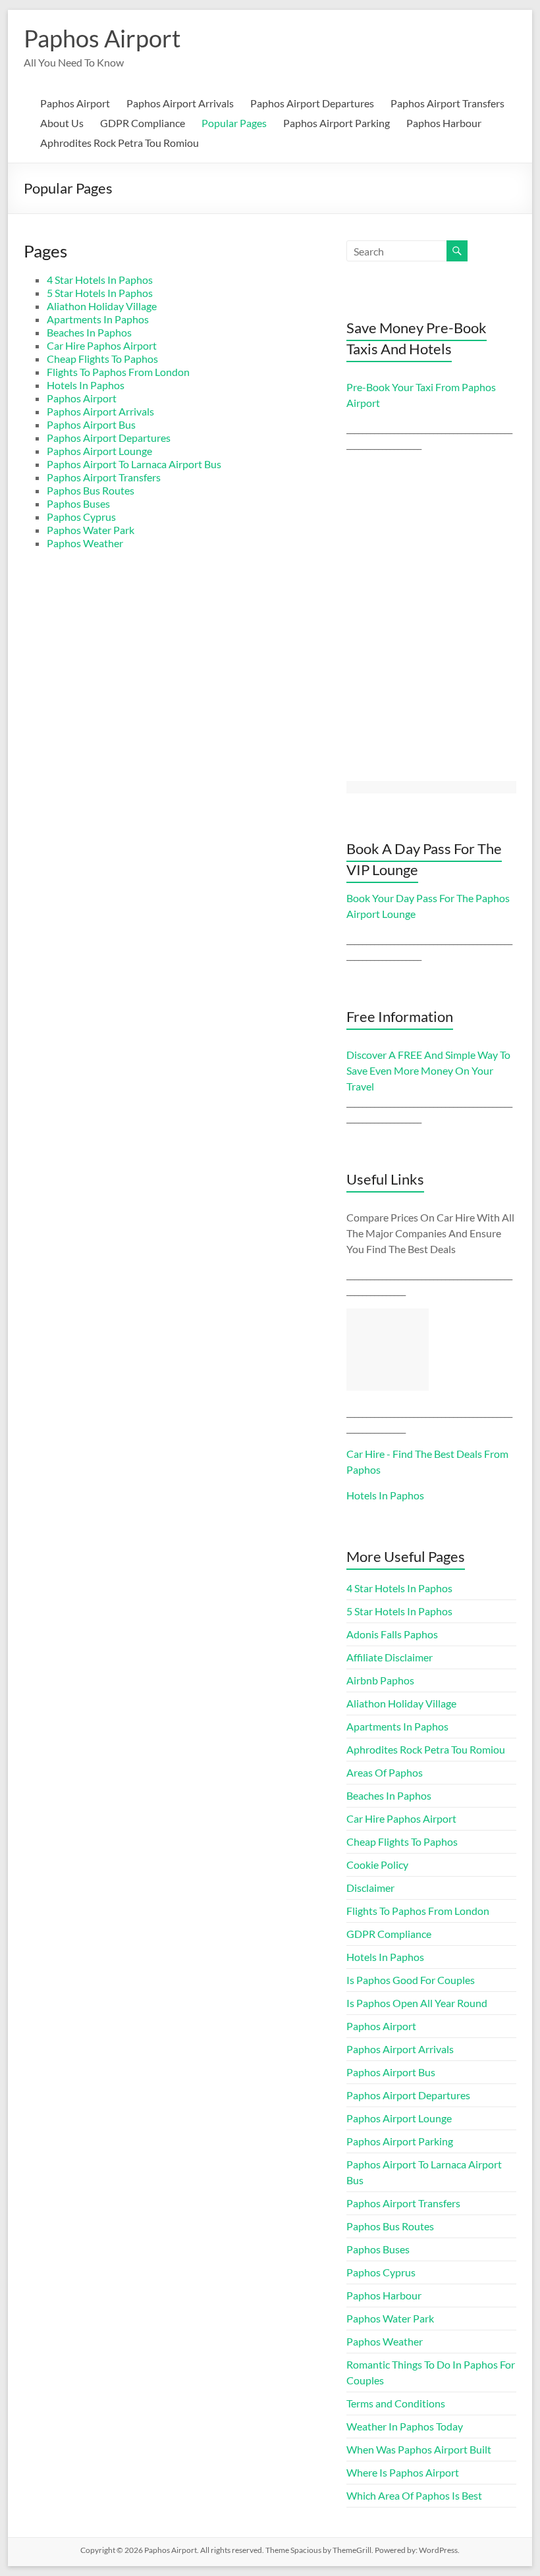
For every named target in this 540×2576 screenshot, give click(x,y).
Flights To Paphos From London (118, 372)
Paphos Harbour (444, 123)
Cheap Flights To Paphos (102, 359)
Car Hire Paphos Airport (102, 345)
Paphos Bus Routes (91, 490)
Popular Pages (234, 123)
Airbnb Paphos (380, 1680)
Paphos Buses (78, 503)
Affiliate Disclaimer (390, 1657)
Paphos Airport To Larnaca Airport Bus (134, 464)
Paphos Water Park (91, 530)
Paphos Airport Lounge (99, 451)
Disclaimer (370, 1888)
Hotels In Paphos (86, 385)
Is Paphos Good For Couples (411, 1980)
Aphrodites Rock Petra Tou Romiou (120, 143)
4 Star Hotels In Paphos (100, 280)
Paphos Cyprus (81, 517)
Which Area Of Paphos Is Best (414, 2495)
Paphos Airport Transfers (447, 103)
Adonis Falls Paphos (392, 1634)
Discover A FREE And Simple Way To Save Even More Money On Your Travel (428, 1070)
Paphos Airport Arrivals (180, 103)
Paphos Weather (85, 543)
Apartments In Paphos (98, 319)
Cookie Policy (377, 1865)
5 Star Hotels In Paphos (100, 293)
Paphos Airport (102, 38)
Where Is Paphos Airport (403, 2472)
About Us (62, 123)
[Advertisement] (388, 1350)
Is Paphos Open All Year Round (417, 2003)
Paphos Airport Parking (337, 123)
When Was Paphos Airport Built (419, 2449)
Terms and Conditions (396, 2403)
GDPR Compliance (143, 123)
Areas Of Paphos (385, 1772)
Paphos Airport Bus (91, 424)
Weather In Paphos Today (405, 2426)
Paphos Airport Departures (312, 103)
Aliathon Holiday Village (102, 306)
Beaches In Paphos (89, 332)
